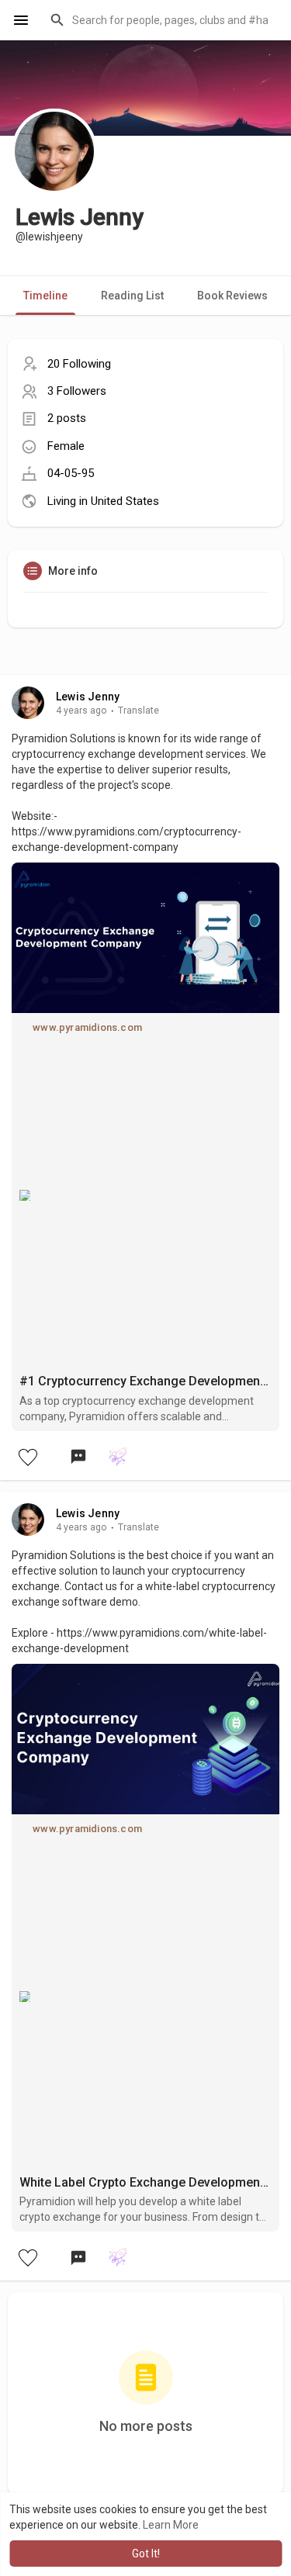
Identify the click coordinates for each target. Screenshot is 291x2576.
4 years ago (81, 711)
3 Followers (77, 391)
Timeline (45, 296)
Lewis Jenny (88, 697)
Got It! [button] (146, 2554)
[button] (161, 20)
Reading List (132, 296)
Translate (139, 711)
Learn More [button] (171, 2525)
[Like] (27, 1457)
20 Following (79, 364)
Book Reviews (232, 296)
